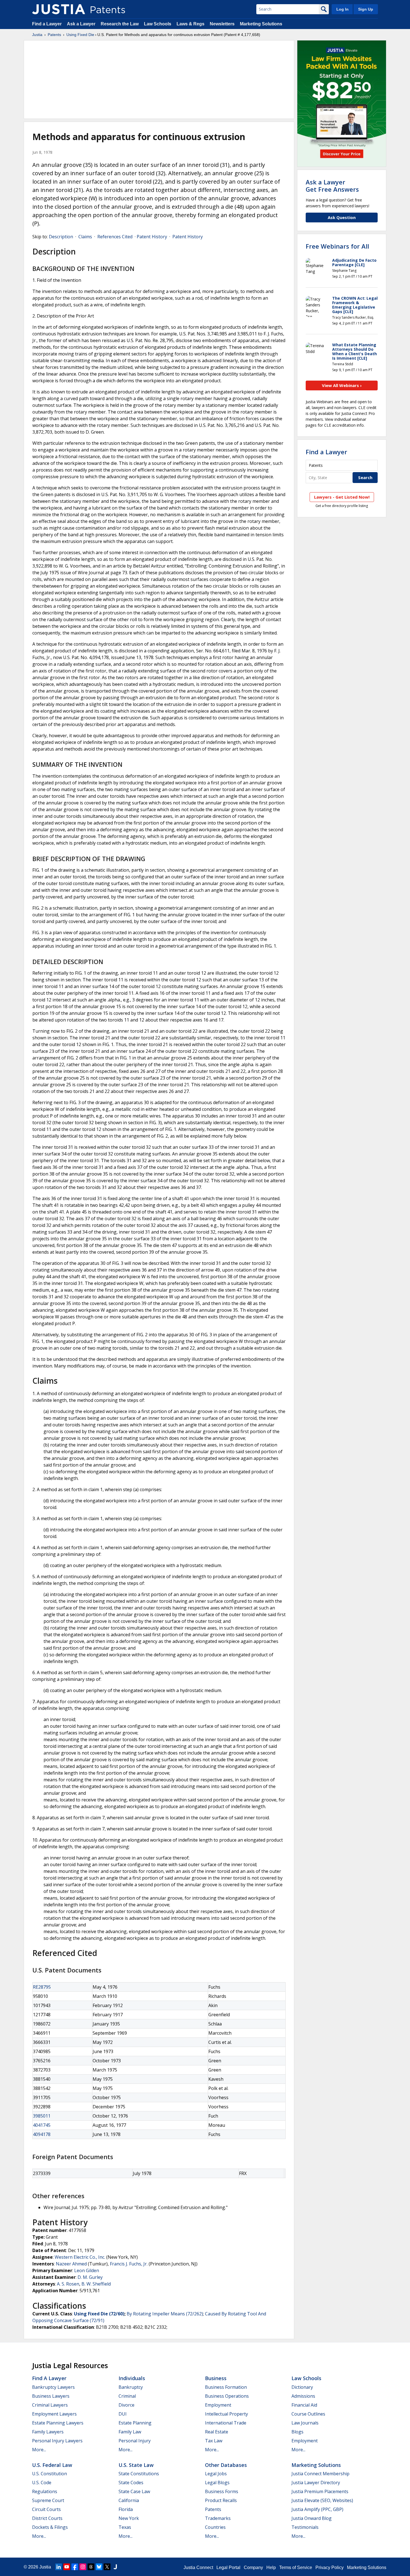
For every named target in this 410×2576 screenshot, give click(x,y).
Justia (37, 35)
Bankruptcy (131, 2387)
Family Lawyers (48, 2432)
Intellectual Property (226, 2414)
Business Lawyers (51, 2396)
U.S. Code (42, 2483)
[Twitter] (107, 2567)
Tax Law (214, 2441)
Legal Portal (228, 2567)
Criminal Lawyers (50, 2405)
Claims (85, 237)
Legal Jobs (216, 2474)
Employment (218, 2405)
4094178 (42, 2134)
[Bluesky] (99, 2567)
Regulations (45, 2491)
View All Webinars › (342, 385)
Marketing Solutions (261, 24)
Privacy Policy (330, 2567)
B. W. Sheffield (96, 2284)
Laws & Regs (190, 24)
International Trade (226, 2423)
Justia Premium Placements (320, 2491)
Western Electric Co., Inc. (80, 2257)
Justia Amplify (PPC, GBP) (317, 2509)
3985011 (42, 2116)
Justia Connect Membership (320, 2474)
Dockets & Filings (50, 2527)
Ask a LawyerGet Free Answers (332, 186)
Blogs (297, 2432)
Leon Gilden (87, 2270)
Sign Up (366, 9)
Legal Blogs (217, 2483)
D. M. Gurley (90, 2277)
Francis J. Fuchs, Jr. (129, 2264)
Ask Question (342, 217)
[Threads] (91, 2567)
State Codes (131, 2483)
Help (271, 2567)
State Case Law (134, 2491)
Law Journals (305, 2423)
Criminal (127, 2396)
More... (39, 2450)
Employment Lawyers (54, 2414)
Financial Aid (304, 2405)
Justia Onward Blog (312, 2518)
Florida (126, 2509)
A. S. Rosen (68, 2284)
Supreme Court (48, 2500)
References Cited (115, 237)
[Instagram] (83, 2567)
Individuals (132, 2378)
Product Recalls (221, 2500)
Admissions (303, 2396)
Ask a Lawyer (81, 24)
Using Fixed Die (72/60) (99, 2314)
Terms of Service (296, 2567)
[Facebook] (75, 2567)
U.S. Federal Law (52, 2465)
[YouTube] (67, 2567)
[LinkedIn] (59, 2567)
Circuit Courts (46, 2509)
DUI (123, 2414)
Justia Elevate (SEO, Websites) (322, 2500)
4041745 (42, 2125)
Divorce (126, 2405)
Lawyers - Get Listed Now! (342, 497)
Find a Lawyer (47, 24)
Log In (343, 9)
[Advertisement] (159, 80)
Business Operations (227, 2396)
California (129, 2500)
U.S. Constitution (50, 2474)
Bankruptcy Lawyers (53, 2387)
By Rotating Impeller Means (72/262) (165, 2314)
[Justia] (59, 9)
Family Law (130, 2432)
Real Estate (217, 2432)
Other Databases (226, 2465)
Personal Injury (135, 2441)
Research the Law (120, 24)
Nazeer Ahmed (71, 2264)
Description (61, 237)
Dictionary (302, 2387)
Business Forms (222, 2491)
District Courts (47, 2518)
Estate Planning (135, 2423)
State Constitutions (139, 2474)
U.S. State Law (136, 2465)
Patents (54, 35)
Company (253, 2567)
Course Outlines (308, 2414)
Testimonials (305, 2527)
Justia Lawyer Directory (316, 2483)
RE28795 (42, 1987)
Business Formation (226, 2387)
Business (216, 2378)
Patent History (152, 237)
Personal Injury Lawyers (57, 2441)
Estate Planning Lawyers (58, 2423)
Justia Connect (198, 2567)
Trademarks (218, 2518)
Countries (215, 2527)
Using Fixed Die (80, 35)
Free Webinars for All (337, 246)
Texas (125, 2527)
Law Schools (158, 24)
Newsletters (222, 24)
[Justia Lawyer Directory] (115, 2567)
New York (129, 2518)
